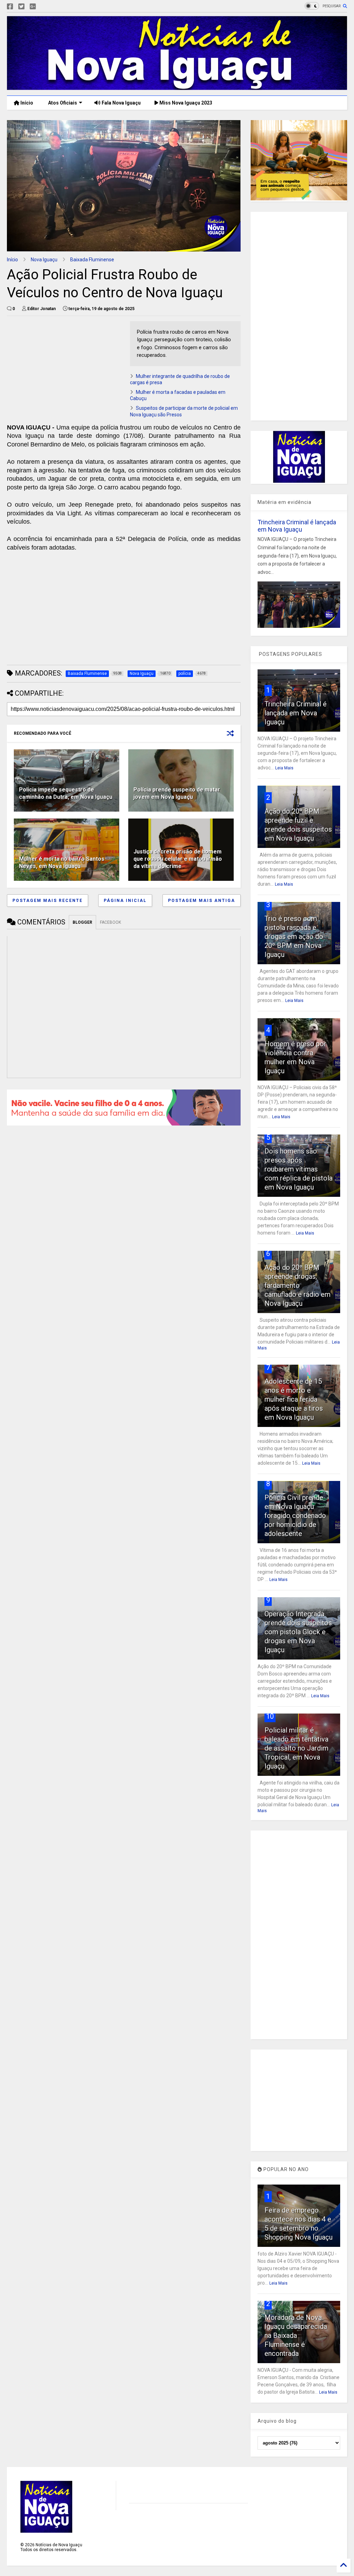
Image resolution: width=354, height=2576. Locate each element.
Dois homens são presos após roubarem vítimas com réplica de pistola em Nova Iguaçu (299, 1169)
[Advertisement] (65, 370)
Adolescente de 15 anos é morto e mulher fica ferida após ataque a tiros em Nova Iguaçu (294, 1399)
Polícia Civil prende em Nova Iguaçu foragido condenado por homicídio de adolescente (295, 1516)
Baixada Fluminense (92, 260)
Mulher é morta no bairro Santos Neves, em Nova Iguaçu (62, 862)
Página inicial (125, 901)
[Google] (33, 7)
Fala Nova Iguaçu (121, 103)
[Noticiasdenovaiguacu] (44, 7)
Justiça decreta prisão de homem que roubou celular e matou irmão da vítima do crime (178, 859)
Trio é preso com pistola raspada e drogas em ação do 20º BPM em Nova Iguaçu (294, 937)
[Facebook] (10, 7)
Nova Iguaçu (44, 260)
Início (26, 103)
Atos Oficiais (62, 103)
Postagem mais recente (48, 901)
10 (270, 1716)
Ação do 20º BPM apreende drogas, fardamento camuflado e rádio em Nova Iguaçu (297, 1285)
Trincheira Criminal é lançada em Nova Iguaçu (297, 526)
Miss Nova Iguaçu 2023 (185, 103)
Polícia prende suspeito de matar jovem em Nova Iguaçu (177, 793)
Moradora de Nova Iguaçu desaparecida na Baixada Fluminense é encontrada (296, 2335)
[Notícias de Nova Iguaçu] (177, 87)
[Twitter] (21, 7)
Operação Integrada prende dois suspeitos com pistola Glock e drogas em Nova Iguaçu (298, 1632)
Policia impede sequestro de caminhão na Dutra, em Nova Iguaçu (66, 793)
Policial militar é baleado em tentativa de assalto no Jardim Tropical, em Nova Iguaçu (296, 1748)
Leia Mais (284, 768)
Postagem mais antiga (202, 901)
